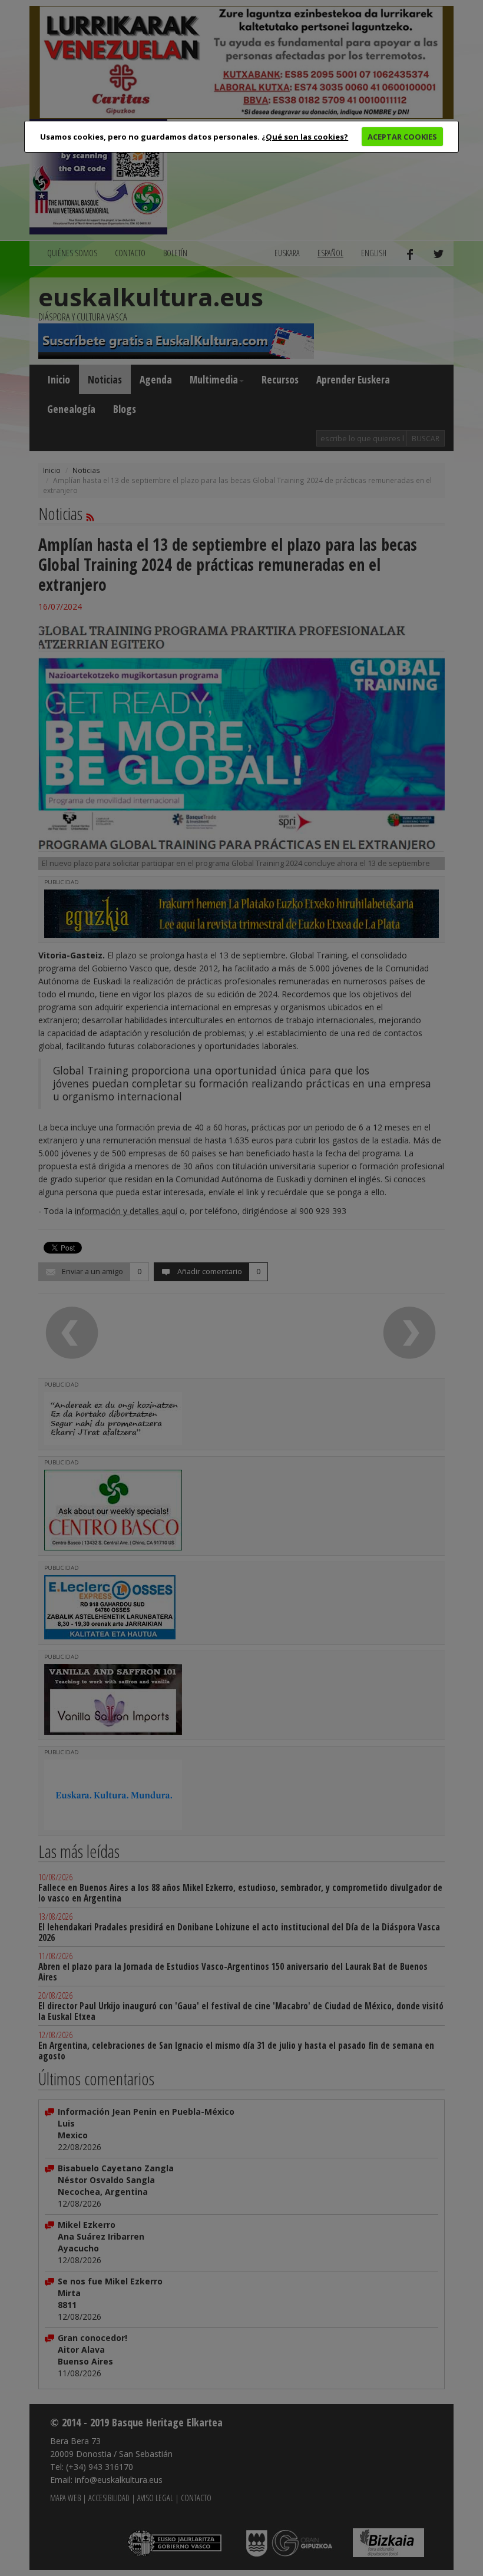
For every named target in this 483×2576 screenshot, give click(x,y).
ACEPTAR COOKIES (402, 137)
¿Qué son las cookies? (305, 137)
